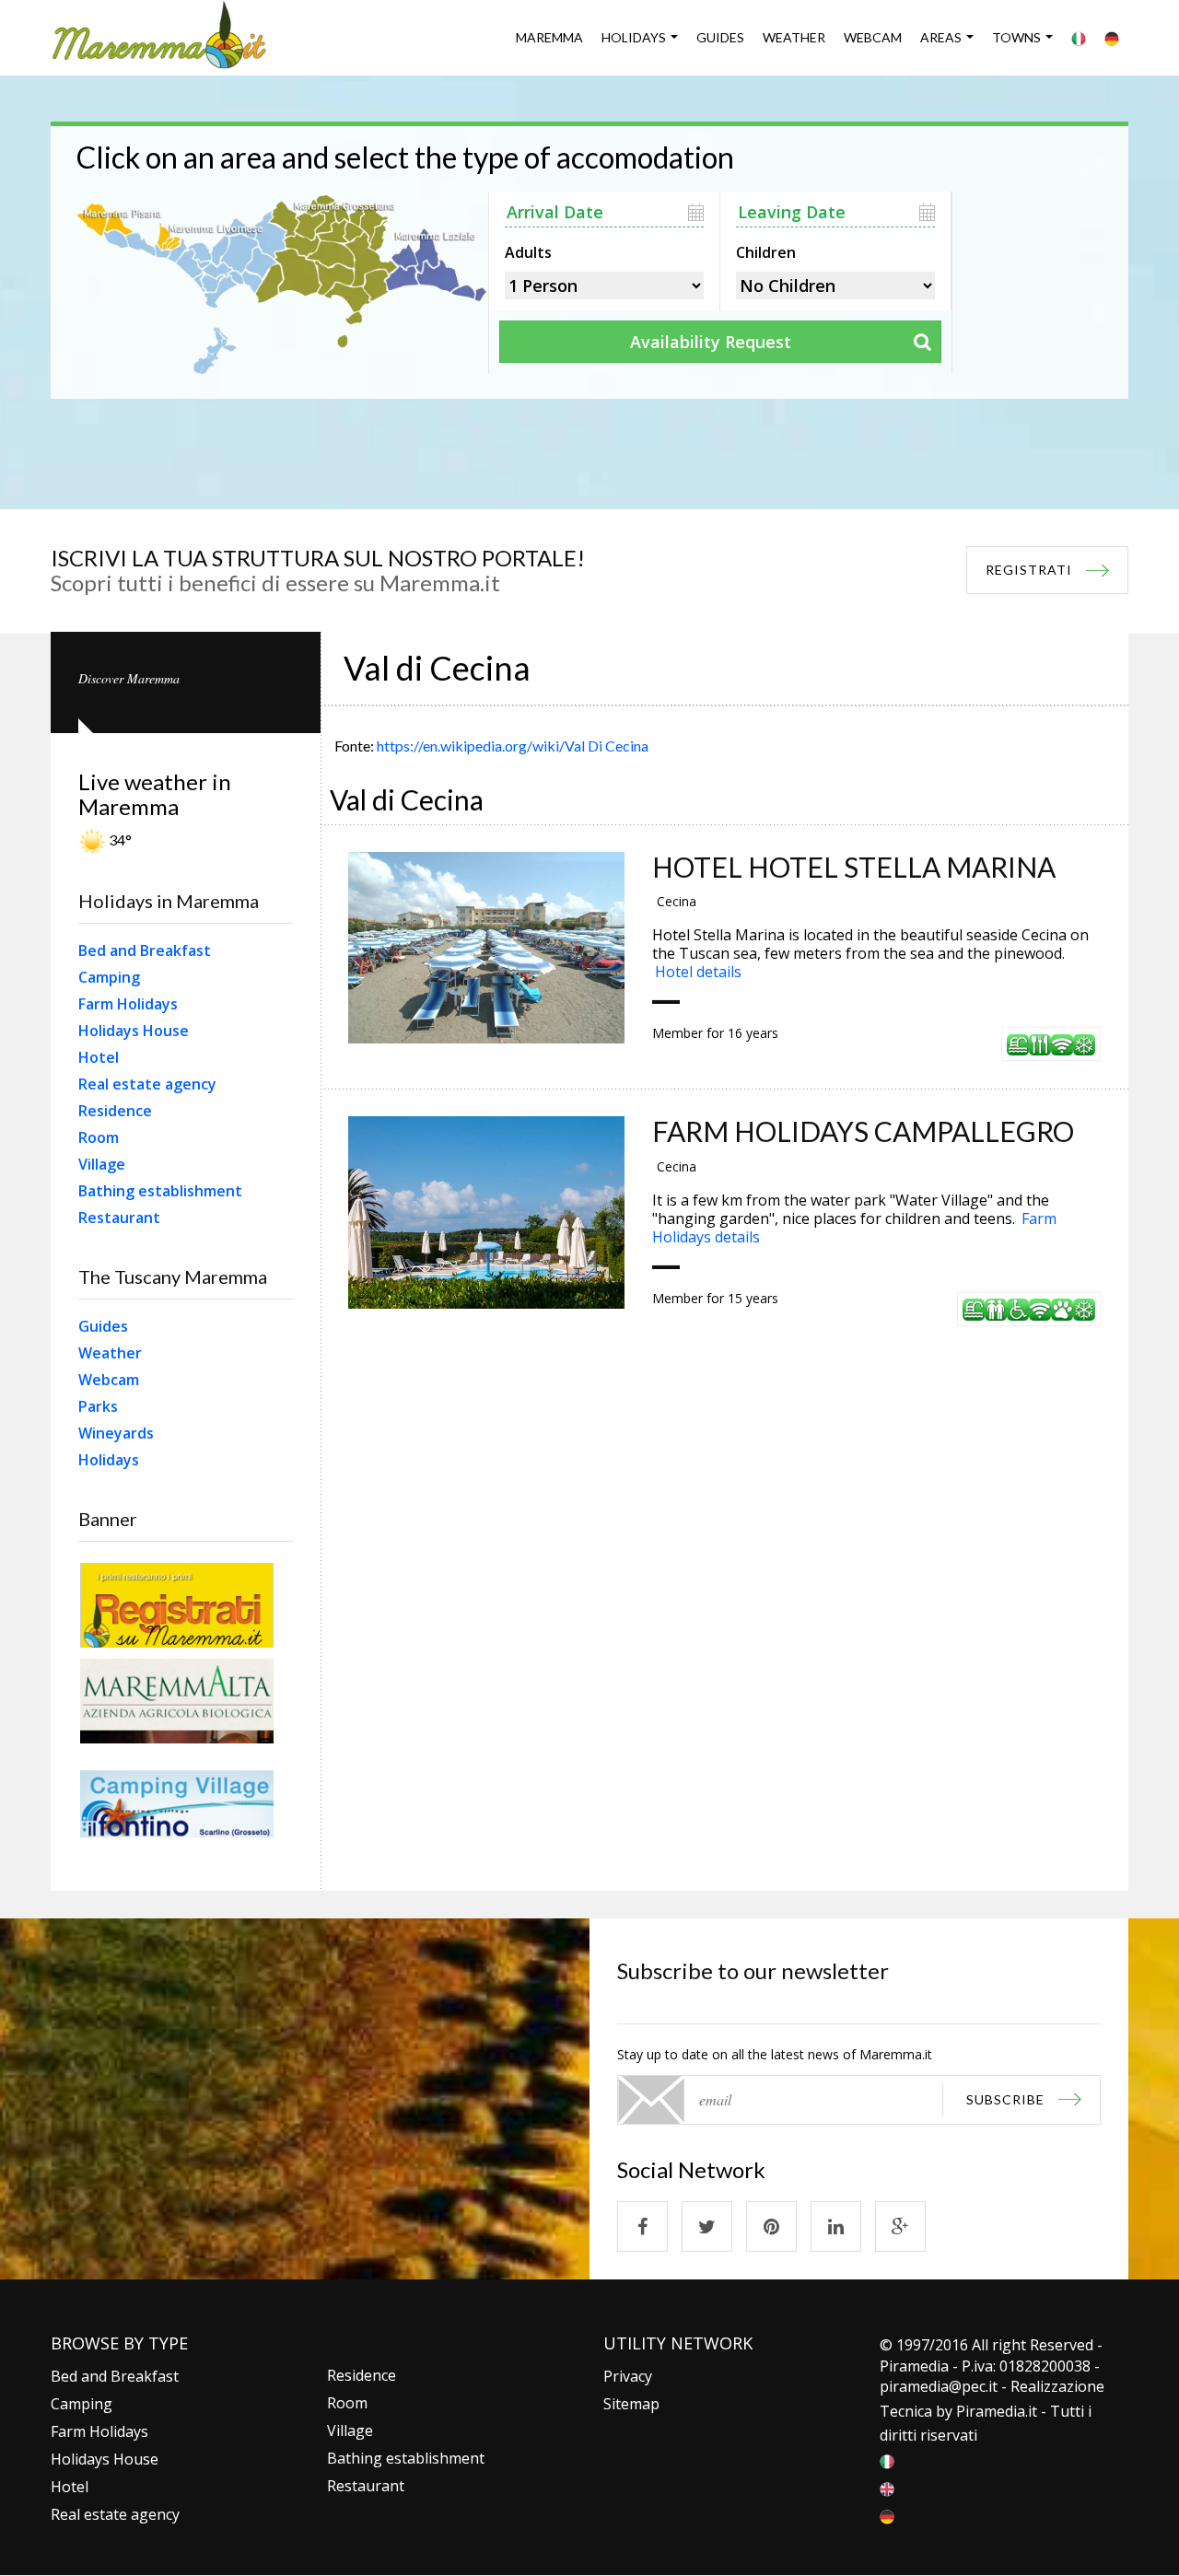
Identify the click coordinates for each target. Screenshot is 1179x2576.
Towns (1016, 37)
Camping (109, 977)
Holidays (634, 37)
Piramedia (991, 2411)
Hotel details (698, 972)
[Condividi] (642, 2226)
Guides (720, 37)
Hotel (99, 1057)
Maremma (549, 37)
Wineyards (116, 1433)
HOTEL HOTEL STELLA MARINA (854, 867)
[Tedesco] (1112, 38)
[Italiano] (1079, 38)
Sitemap (631, 2404)
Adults (528, 251)
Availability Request (711, 342)
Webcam (873, 37)
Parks (98, 1406)
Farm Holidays (128, 1004)
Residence (115, 1111)
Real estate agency (147, 1084)
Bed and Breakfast (145, 950)
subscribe (1005, 2099)
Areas (941, 37)
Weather (794, 37)
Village (102, 1164)
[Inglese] (887, 2488)
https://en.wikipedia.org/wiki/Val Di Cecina (513, 746)
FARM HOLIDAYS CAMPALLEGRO (863, 1131)
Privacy (628, 2376)
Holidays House (134, 1031)
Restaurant (119, 1218)
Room (99, 1137)
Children (766, 251)
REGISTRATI (1029, 570)
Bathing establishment (160, 1191)
